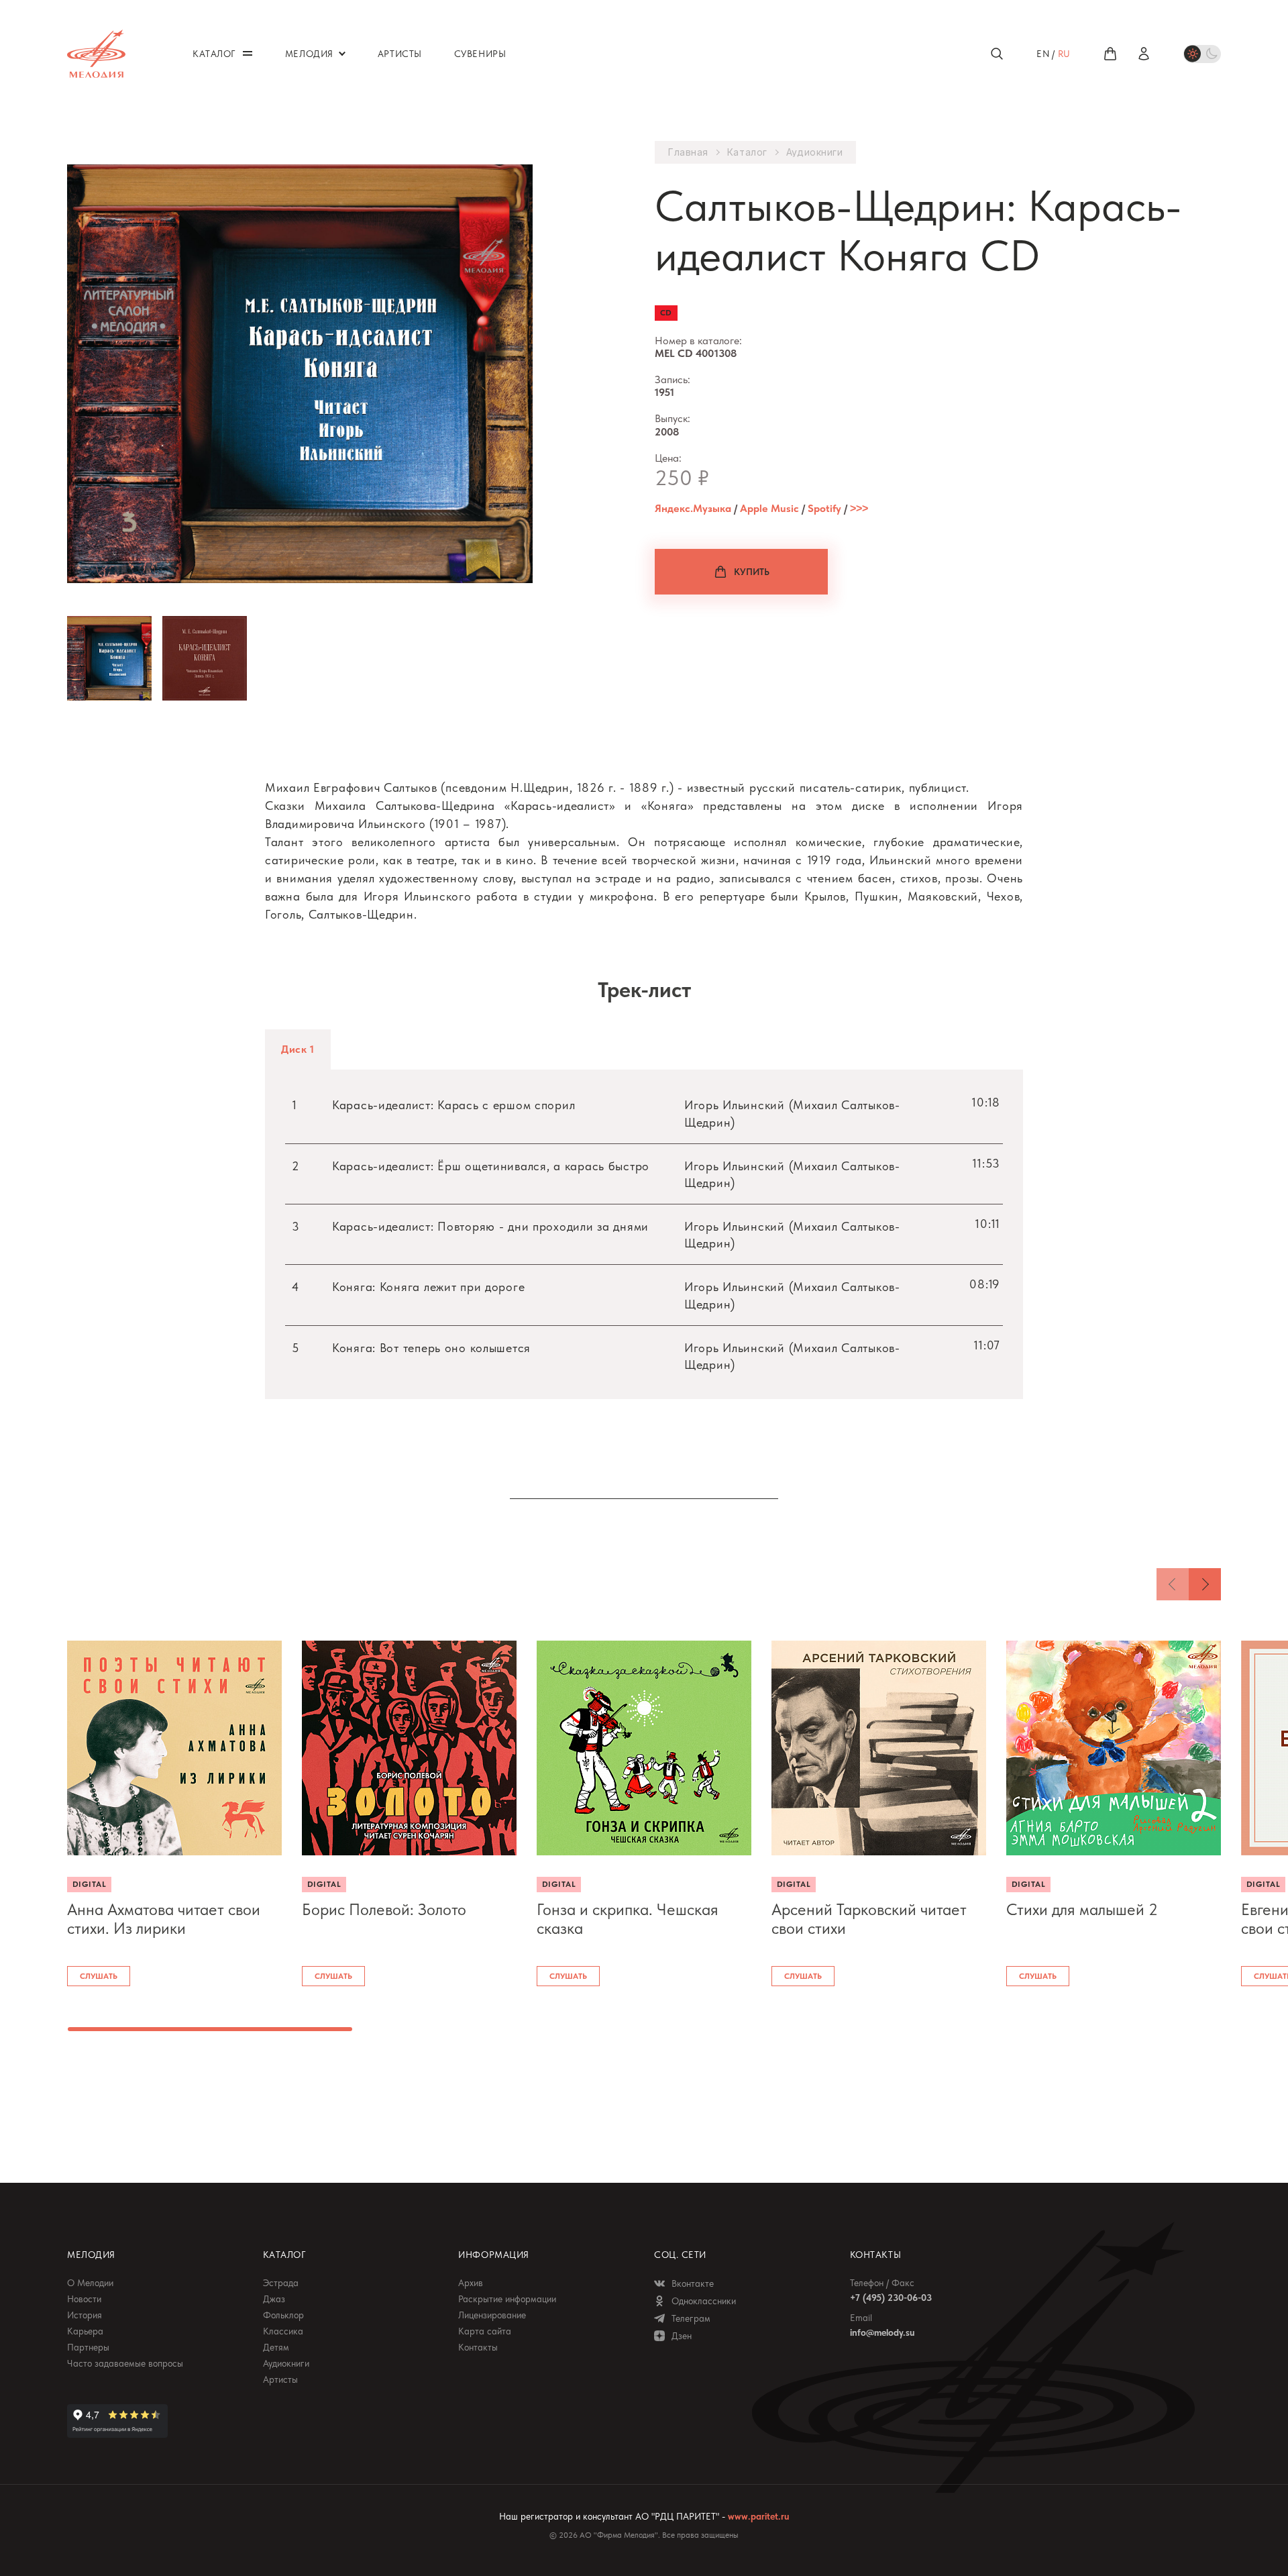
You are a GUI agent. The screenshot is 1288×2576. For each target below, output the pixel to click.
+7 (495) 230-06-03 (891, 2298)
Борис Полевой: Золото (384, 1910)
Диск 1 (298, 1049)
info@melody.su (882, 2332)
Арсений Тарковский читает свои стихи (869, 1919)
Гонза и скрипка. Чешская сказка (628, 1919)
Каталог (747, 152)
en (1043, 54)
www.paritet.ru (758, 2516)
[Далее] (1205, 1584)
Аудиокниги (815, 152)
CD (666, 313)
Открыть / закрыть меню (248, 53)
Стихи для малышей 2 (1082, 1910)
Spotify (824, 508)
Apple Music (769, 508)
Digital (89, 1884)
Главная (688, 152)
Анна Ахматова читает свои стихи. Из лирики (164, 1919)
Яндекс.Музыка (693, 508)
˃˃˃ (859, 508)
